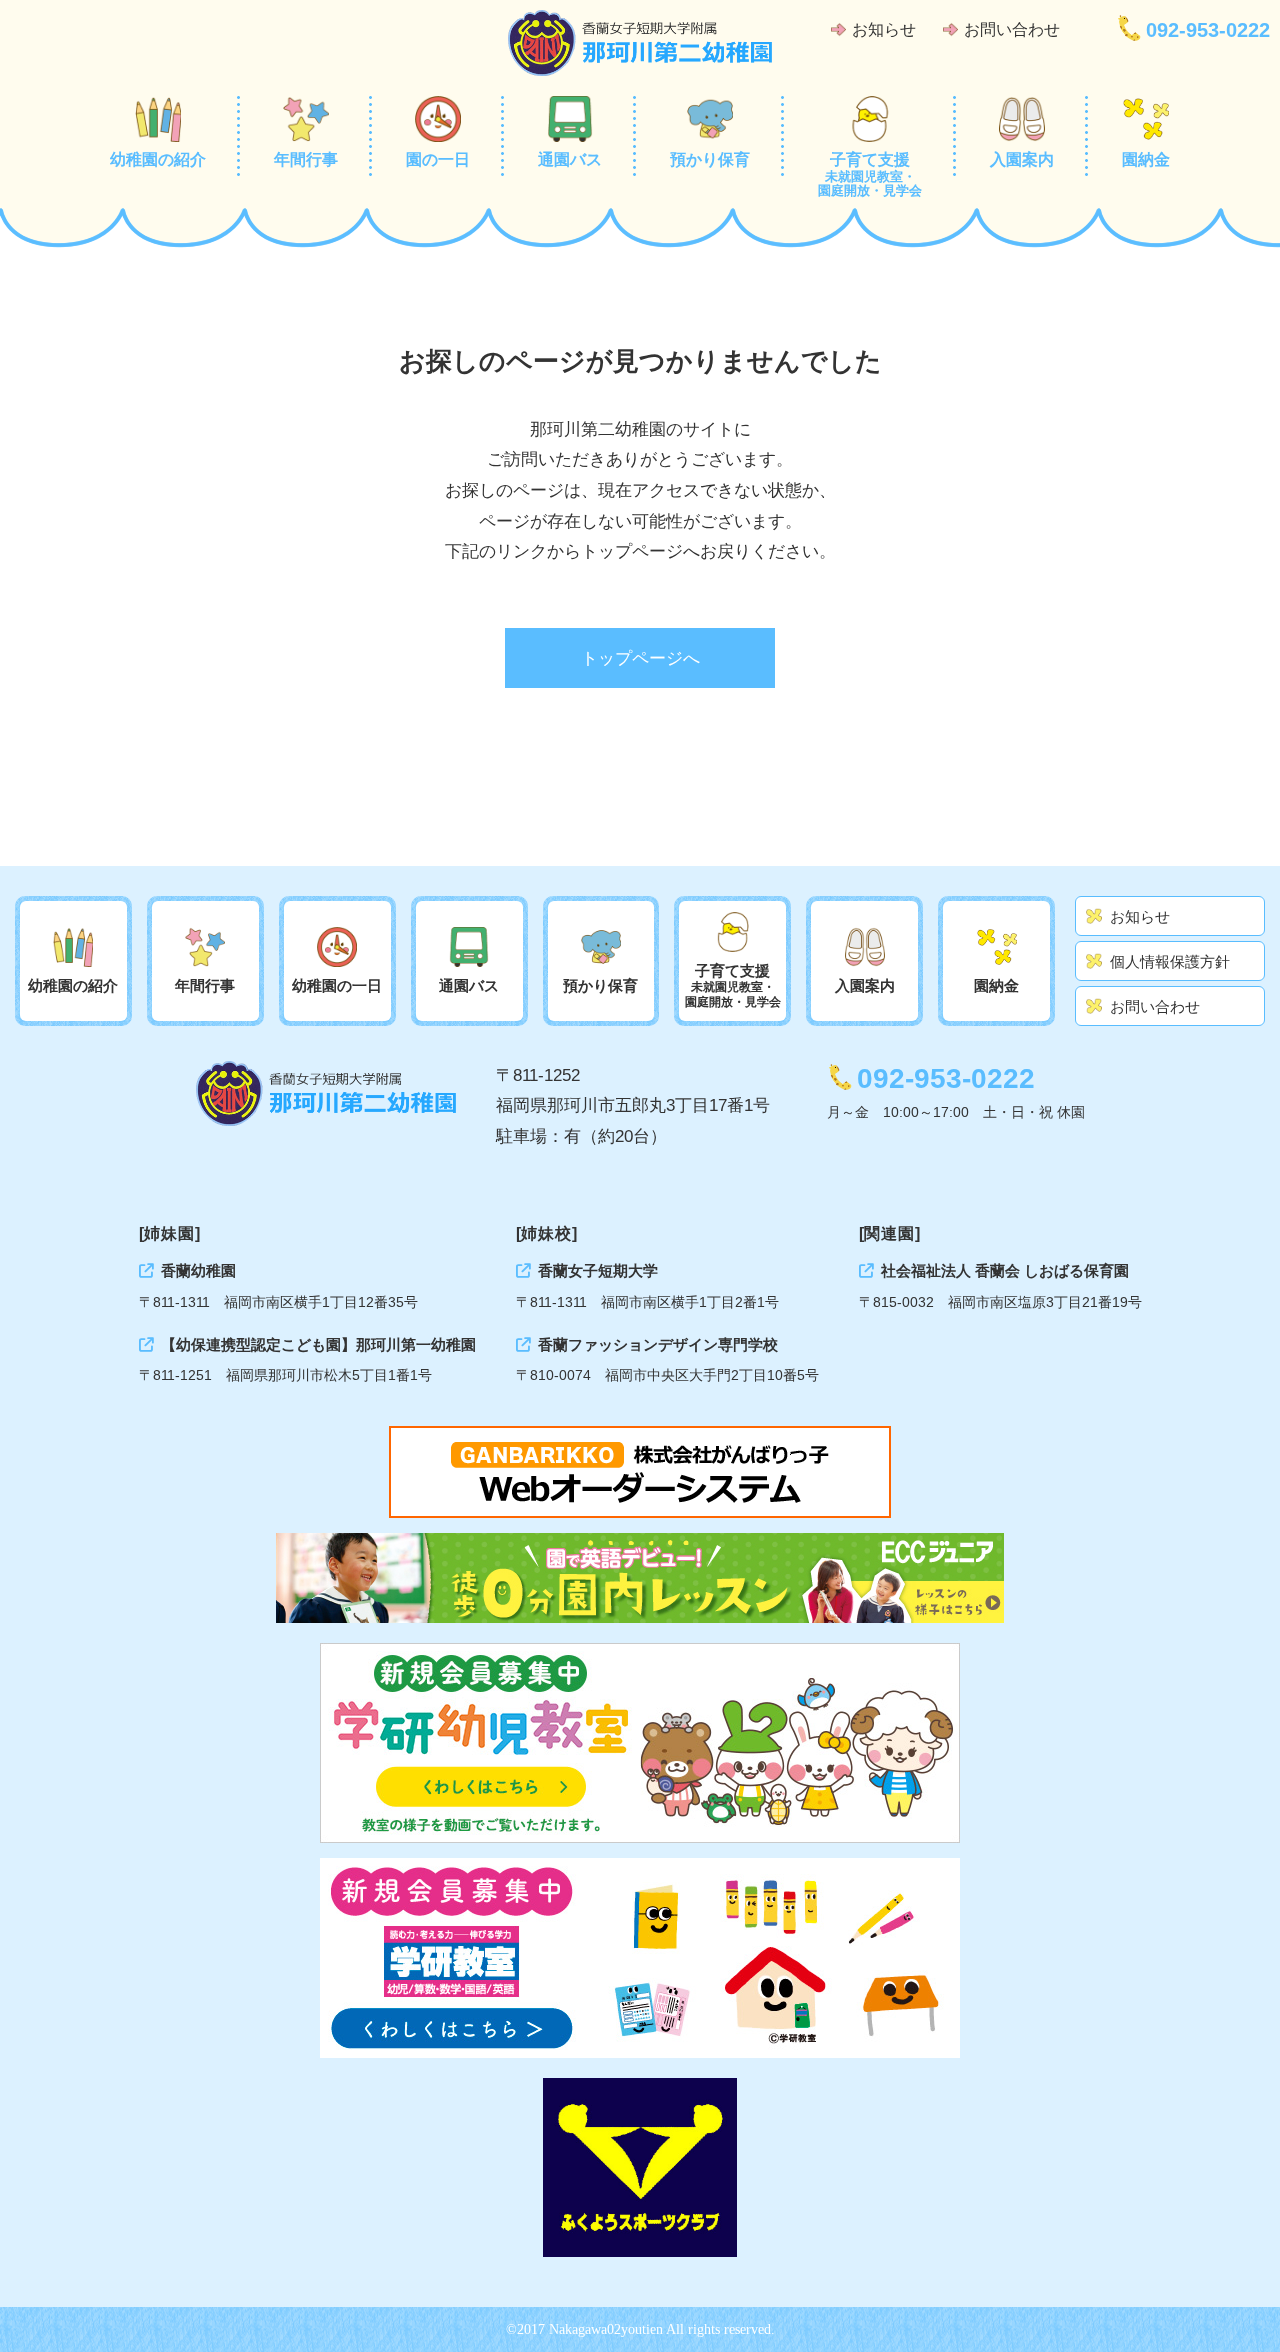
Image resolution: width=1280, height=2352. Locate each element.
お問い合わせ (1012, 29)
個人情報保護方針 (1170, 961)
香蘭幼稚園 (198, 1271)
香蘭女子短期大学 (598, 1271)
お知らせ (884, 29)
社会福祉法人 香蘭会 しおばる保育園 (1005, 1271)
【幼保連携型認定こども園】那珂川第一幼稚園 (318, 1345)
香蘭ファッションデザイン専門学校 (658, 1345)
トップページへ (640, 658)
